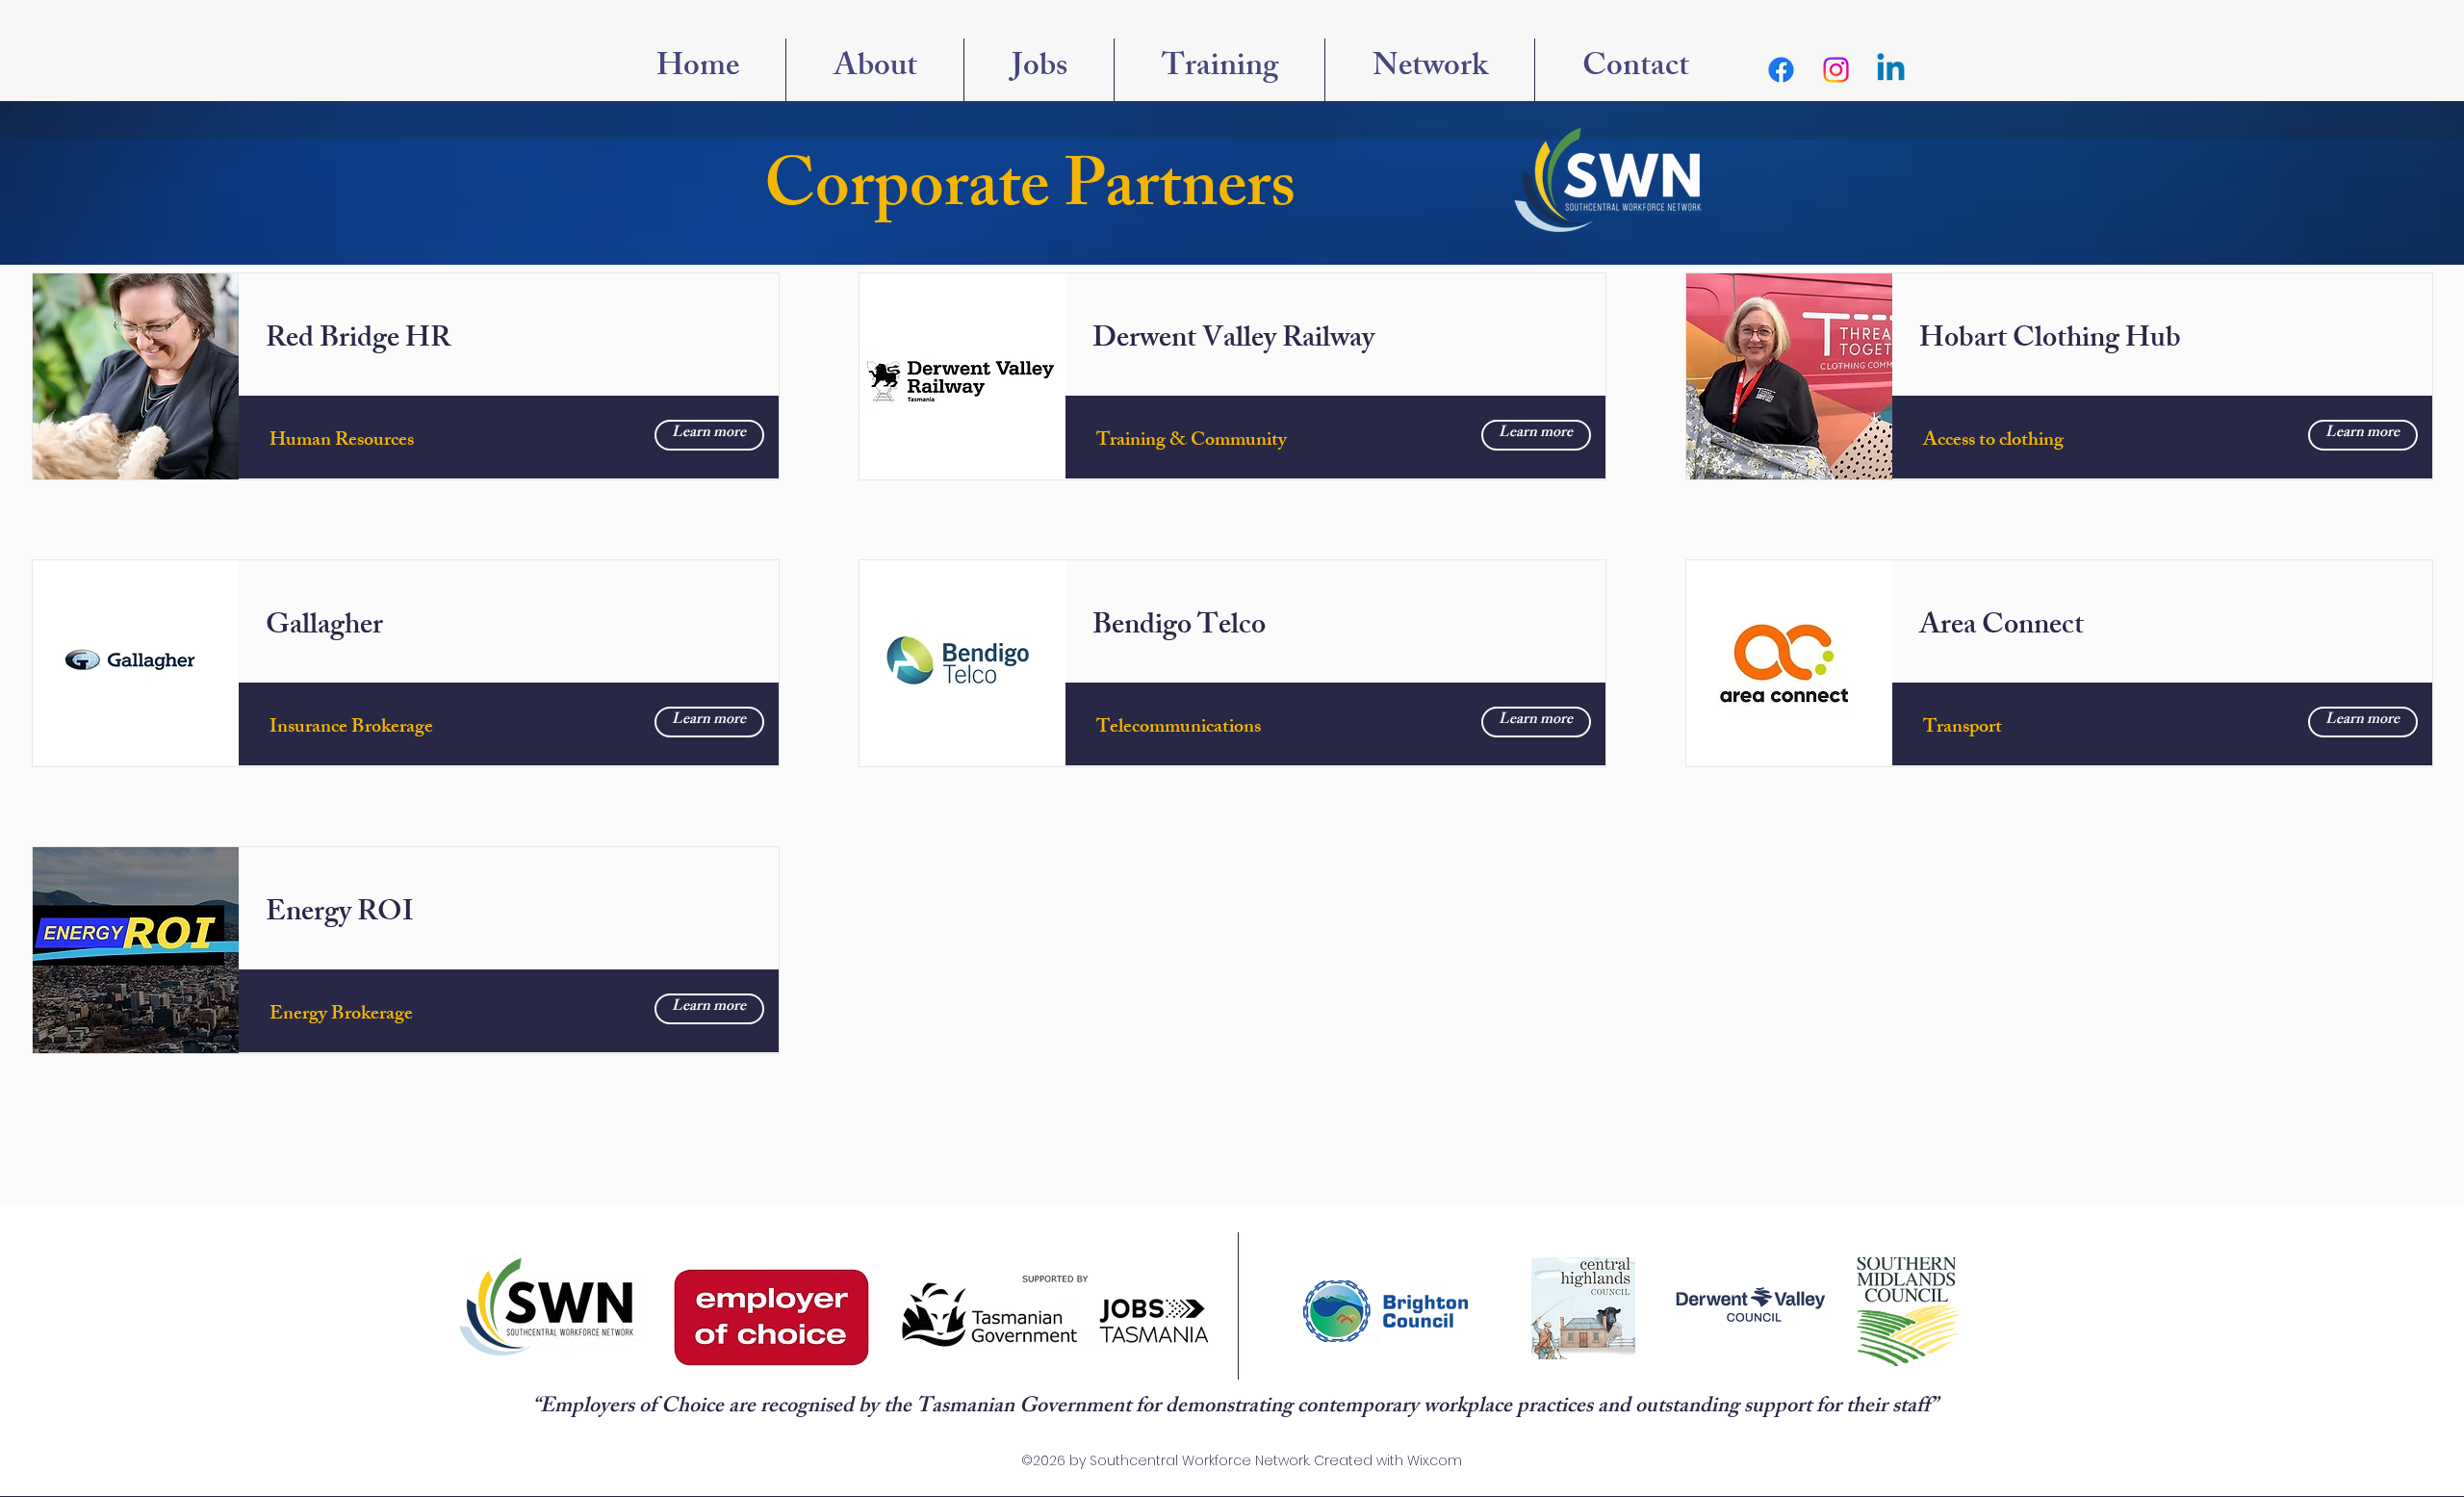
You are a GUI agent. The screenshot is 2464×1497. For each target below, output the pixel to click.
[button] (1430, 70)
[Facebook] (1781, 70)
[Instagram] (1836, 70)
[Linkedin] (1891, 70)
